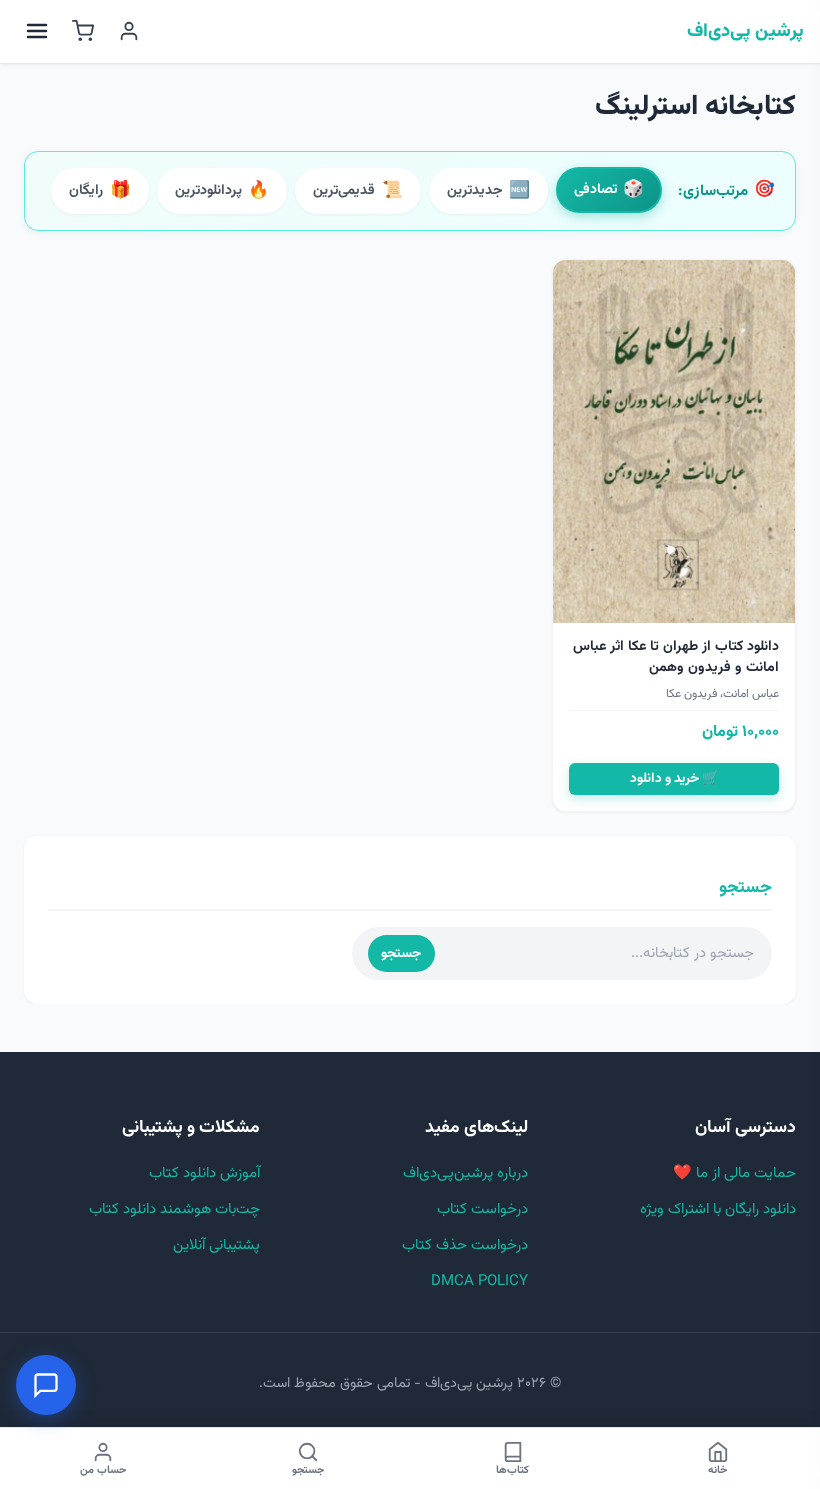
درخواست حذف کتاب (465, 1245)
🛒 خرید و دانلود (674, 778)
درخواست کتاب (482, 1209)
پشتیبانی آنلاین (216, 1245)
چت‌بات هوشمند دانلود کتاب (174, 1209)
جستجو (401, 953)
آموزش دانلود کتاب (204, 1173)
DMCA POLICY (479, 1281)
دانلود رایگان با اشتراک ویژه (718, 1209)
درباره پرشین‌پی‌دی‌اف (465, 1173)
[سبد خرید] (83, 31)
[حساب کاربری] (129, 31)
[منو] (37, 31)
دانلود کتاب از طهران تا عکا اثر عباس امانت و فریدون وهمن (676, 657)
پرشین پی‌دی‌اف (745, 32)
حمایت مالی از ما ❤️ (734, 1173)
